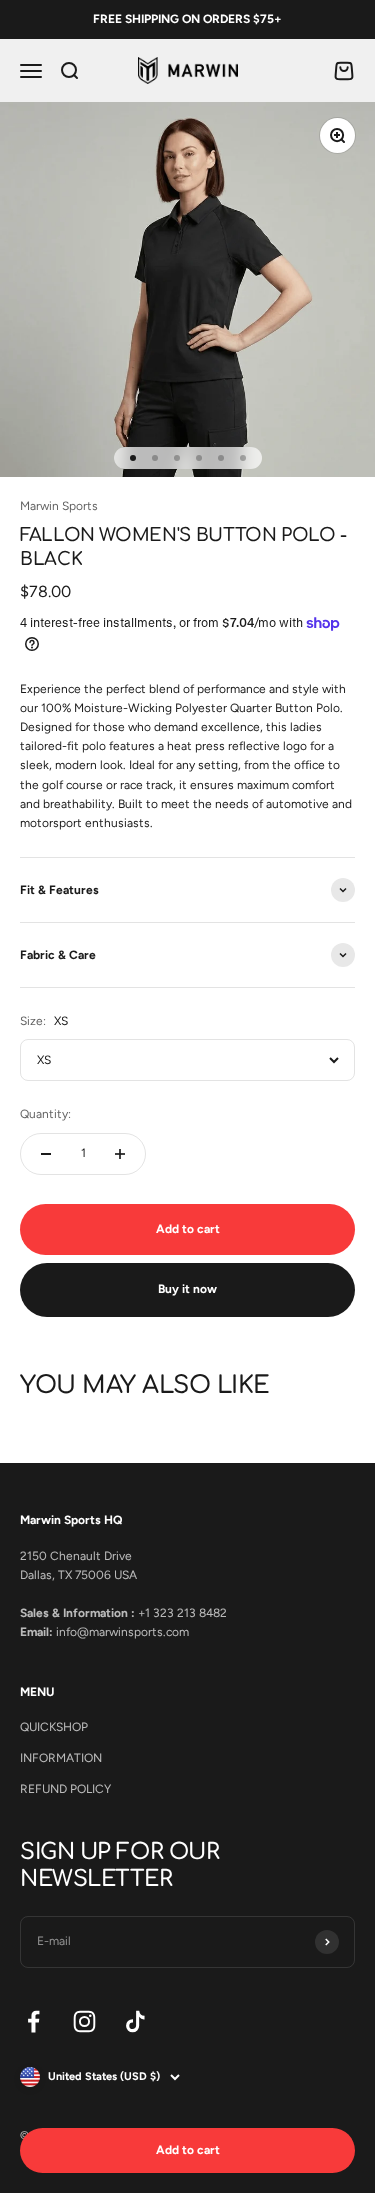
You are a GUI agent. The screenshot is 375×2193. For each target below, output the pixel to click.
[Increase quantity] (120, 1154)
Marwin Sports (59, 506)
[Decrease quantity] (46, 1154)
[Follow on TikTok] (135, 2021)
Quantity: (45, 1114)
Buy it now (187, 1289)
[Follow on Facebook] (33, 2021)
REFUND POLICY (65, 1789)
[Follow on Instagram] (84, 2021)
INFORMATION (61, 1758)
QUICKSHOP (54, 1727)
